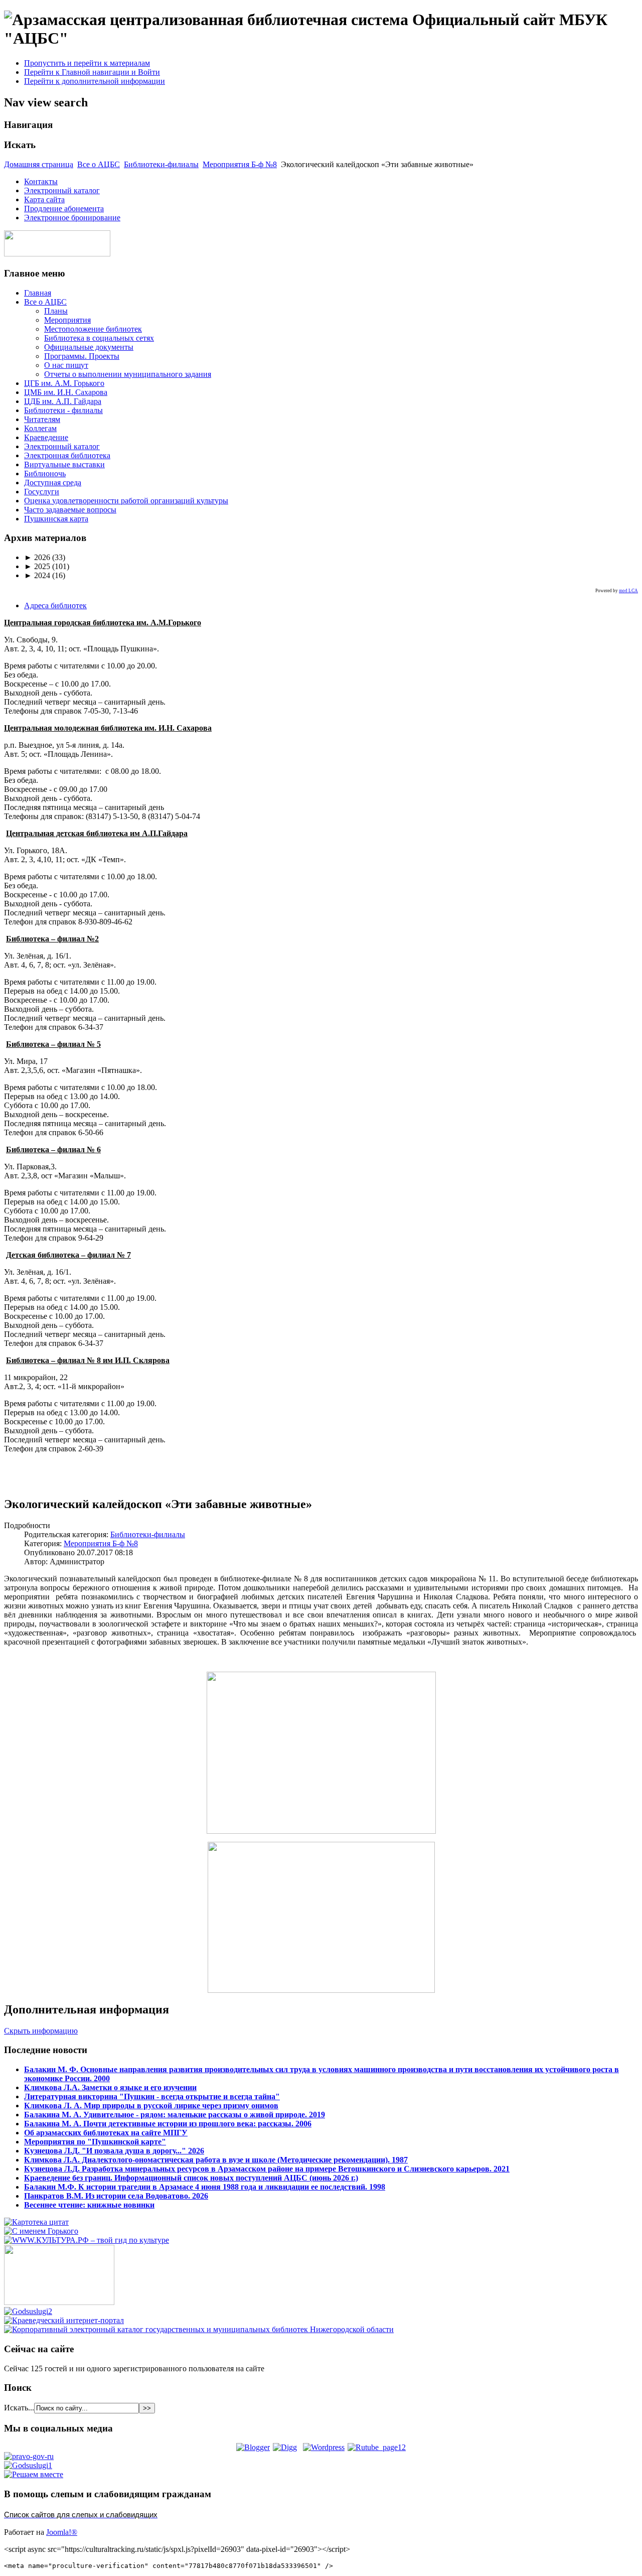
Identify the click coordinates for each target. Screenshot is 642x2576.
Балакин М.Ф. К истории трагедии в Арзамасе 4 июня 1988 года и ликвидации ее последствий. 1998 (205, 2187)
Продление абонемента (64, 209)
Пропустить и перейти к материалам (87, 63)
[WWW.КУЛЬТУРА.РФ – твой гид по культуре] (87, 2240)
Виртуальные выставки (64, 464)
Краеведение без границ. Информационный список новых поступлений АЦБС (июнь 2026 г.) (191, 2178)
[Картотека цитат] (36, 2222)
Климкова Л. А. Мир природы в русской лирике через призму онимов (151, 2106)
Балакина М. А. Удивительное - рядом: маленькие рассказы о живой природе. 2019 (175, 2115)
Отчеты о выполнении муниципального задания (128, 374)
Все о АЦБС (99, 164)
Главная (38, 293)
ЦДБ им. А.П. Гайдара (63, 401)
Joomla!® (62, 2532)
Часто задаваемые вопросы (70, 510)
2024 (37, 575)
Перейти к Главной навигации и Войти (92, 72)
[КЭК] (199, 2329)
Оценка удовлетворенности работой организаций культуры (126, 501)
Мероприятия (67, 320)
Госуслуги (42, 492)
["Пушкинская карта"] (59, 2302)
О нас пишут (66, 365)
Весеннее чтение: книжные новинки (89, 2205)
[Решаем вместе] (34, 2474)
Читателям (42, 419)
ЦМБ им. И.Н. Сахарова (66, 392)
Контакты (41, 181)
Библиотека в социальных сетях (99, 338)
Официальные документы (89, 347)
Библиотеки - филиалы (63, 410)
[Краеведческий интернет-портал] (64, 2320)
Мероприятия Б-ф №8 (240, 164)
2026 (37, 557)
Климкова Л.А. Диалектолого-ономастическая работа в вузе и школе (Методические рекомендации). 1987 (216, 2160)
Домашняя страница (39, 164)
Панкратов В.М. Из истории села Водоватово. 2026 (116, 2196)
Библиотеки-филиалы (161, 164)
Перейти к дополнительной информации (95, 81)
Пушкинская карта (56, 519)
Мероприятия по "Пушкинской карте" (95, 2142)
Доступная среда (53, 483)
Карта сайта (44, 199)
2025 (37, 566)
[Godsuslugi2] (28, 2311)
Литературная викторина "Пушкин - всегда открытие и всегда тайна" (152, 2096)
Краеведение (46, 437)
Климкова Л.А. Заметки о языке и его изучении (110, 2087)
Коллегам (40, 428)
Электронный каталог (62, 190)
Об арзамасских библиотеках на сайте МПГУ (106, 2133)
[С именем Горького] (41, 2231)
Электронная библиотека (67, 455)
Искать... (19, 2408)
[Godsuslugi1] (28, 2465)
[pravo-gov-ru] (29, 2456)
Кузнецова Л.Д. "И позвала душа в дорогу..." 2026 (114, 2151)
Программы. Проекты (82, 356)
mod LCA (628, 591)
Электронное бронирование (72, 218)
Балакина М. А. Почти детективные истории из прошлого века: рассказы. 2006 (168, 2124)
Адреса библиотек (55, 605)
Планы (56, 311)
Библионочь (45, 473)
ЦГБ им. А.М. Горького (64, 383)
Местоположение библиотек (93, 329)
